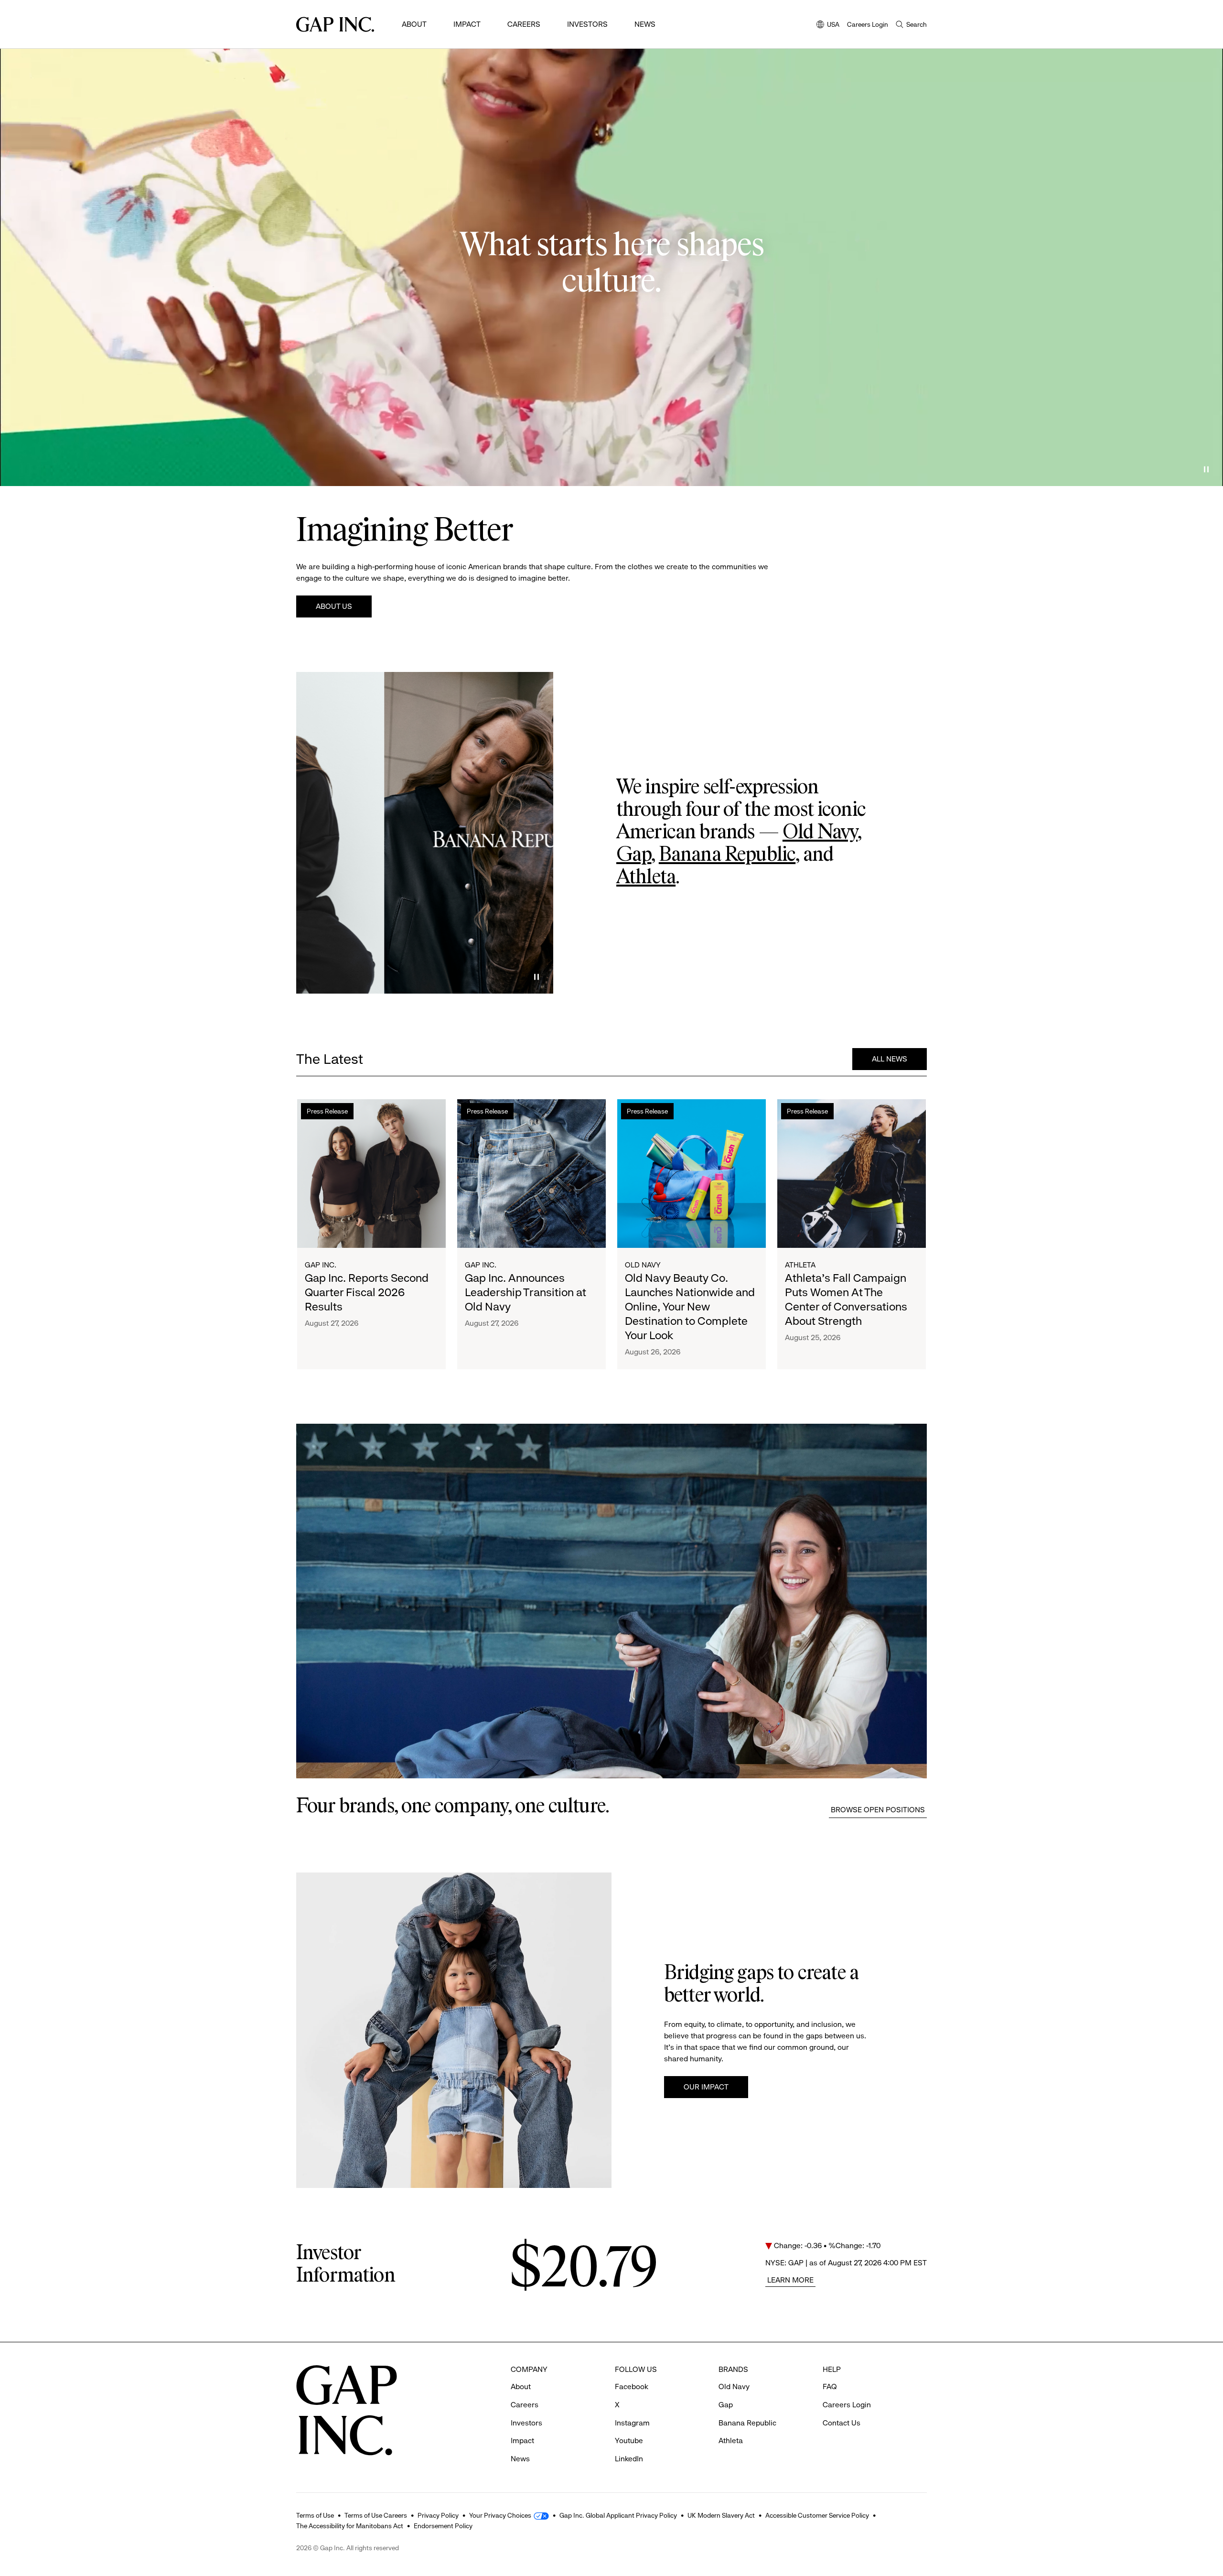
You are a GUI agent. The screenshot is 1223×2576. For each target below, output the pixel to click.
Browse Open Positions (878, 1810)
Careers (524, 24)
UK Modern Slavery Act (721, 2515)
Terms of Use (315, 2515)
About (414, 24)
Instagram (632, 2423)
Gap (634, 855)
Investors (587, 24)
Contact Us (842, 2423)
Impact (467, 24)
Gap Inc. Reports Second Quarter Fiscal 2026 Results (367, 1292)
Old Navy (820, 833)
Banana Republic (727, 855)
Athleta (646, 877)
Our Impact (706, 2087)
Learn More (790, 2280)
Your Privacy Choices (500, 2515)
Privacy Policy (438, 2515)
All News (890, 1059)
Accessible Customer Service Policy (817, 2515)
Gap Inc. (321, 1265)
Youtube (629, 2441)
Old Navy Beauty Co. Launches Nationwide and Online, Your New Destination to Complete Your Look (690, 1307)
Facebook (632, 2387)
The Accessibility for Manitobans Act (350, 2526)
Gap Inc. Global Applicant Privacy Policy (618, 2515)
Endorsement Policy (443, 2526)
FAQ (830, 2387)
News (645, 24)
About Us (334, 606)
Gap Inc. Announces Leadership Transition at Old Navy (526, 1292)
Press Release (327, 1111)
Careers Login (868, 24)
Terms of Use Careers (376, 2515)
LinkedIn (629, 2459)
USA (828, 25)
